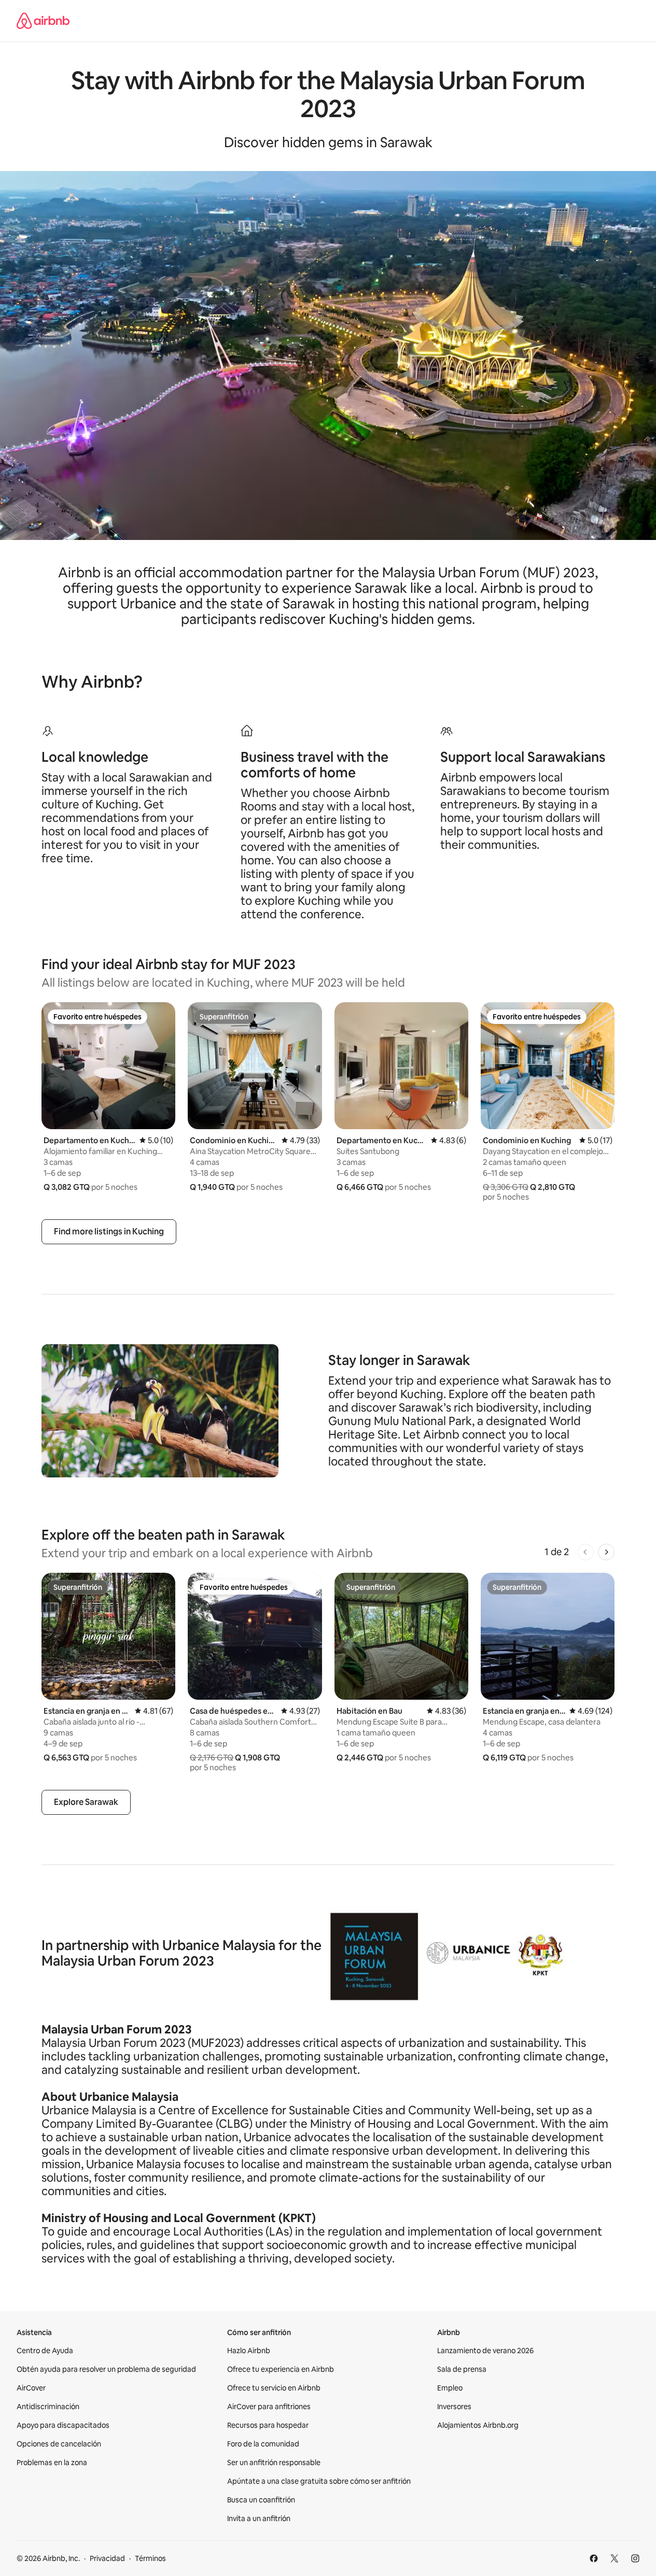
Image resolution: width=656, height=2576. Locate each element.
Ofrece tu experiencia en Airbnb (281, 2369)
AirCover (31, 2388)
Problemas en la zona (52, 2463)
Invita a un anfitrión (259, 2518)
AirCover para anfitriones (269, 2407)
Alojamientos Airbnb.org (478, 2425)
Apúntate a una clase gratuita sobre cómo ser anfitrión (319, 2481)
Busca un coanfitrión (261, 2500)
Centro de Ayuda (45, 2351)
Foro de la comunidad (263, 2444)
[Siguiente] (606, 1552)
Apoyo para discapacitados (63, 2425)
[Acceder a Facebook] (594, 2558)
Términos (150, 2558)
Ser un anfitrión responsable (274, 2463)
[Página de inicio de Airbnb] (43, 21)
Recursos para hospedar (268, 2425)
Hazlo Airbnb (249, 2351)
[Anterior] (585, 1552)
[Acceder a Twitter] (615, 2558)
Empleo (450, 2388)
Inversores (454, 2407)
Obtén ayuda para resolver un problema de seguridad (106, 2369)
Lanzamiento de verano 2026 (485, 2351)
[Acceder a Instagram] (635, 2558)
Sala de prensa (462, 2369)
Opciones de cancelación (59, 2444)
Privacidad (107, 2558)
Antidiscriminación (48, 2407)
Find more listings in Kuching (109, 1232)
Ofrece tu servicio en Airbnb (274, 2388)
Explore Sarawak (86, 1802)
